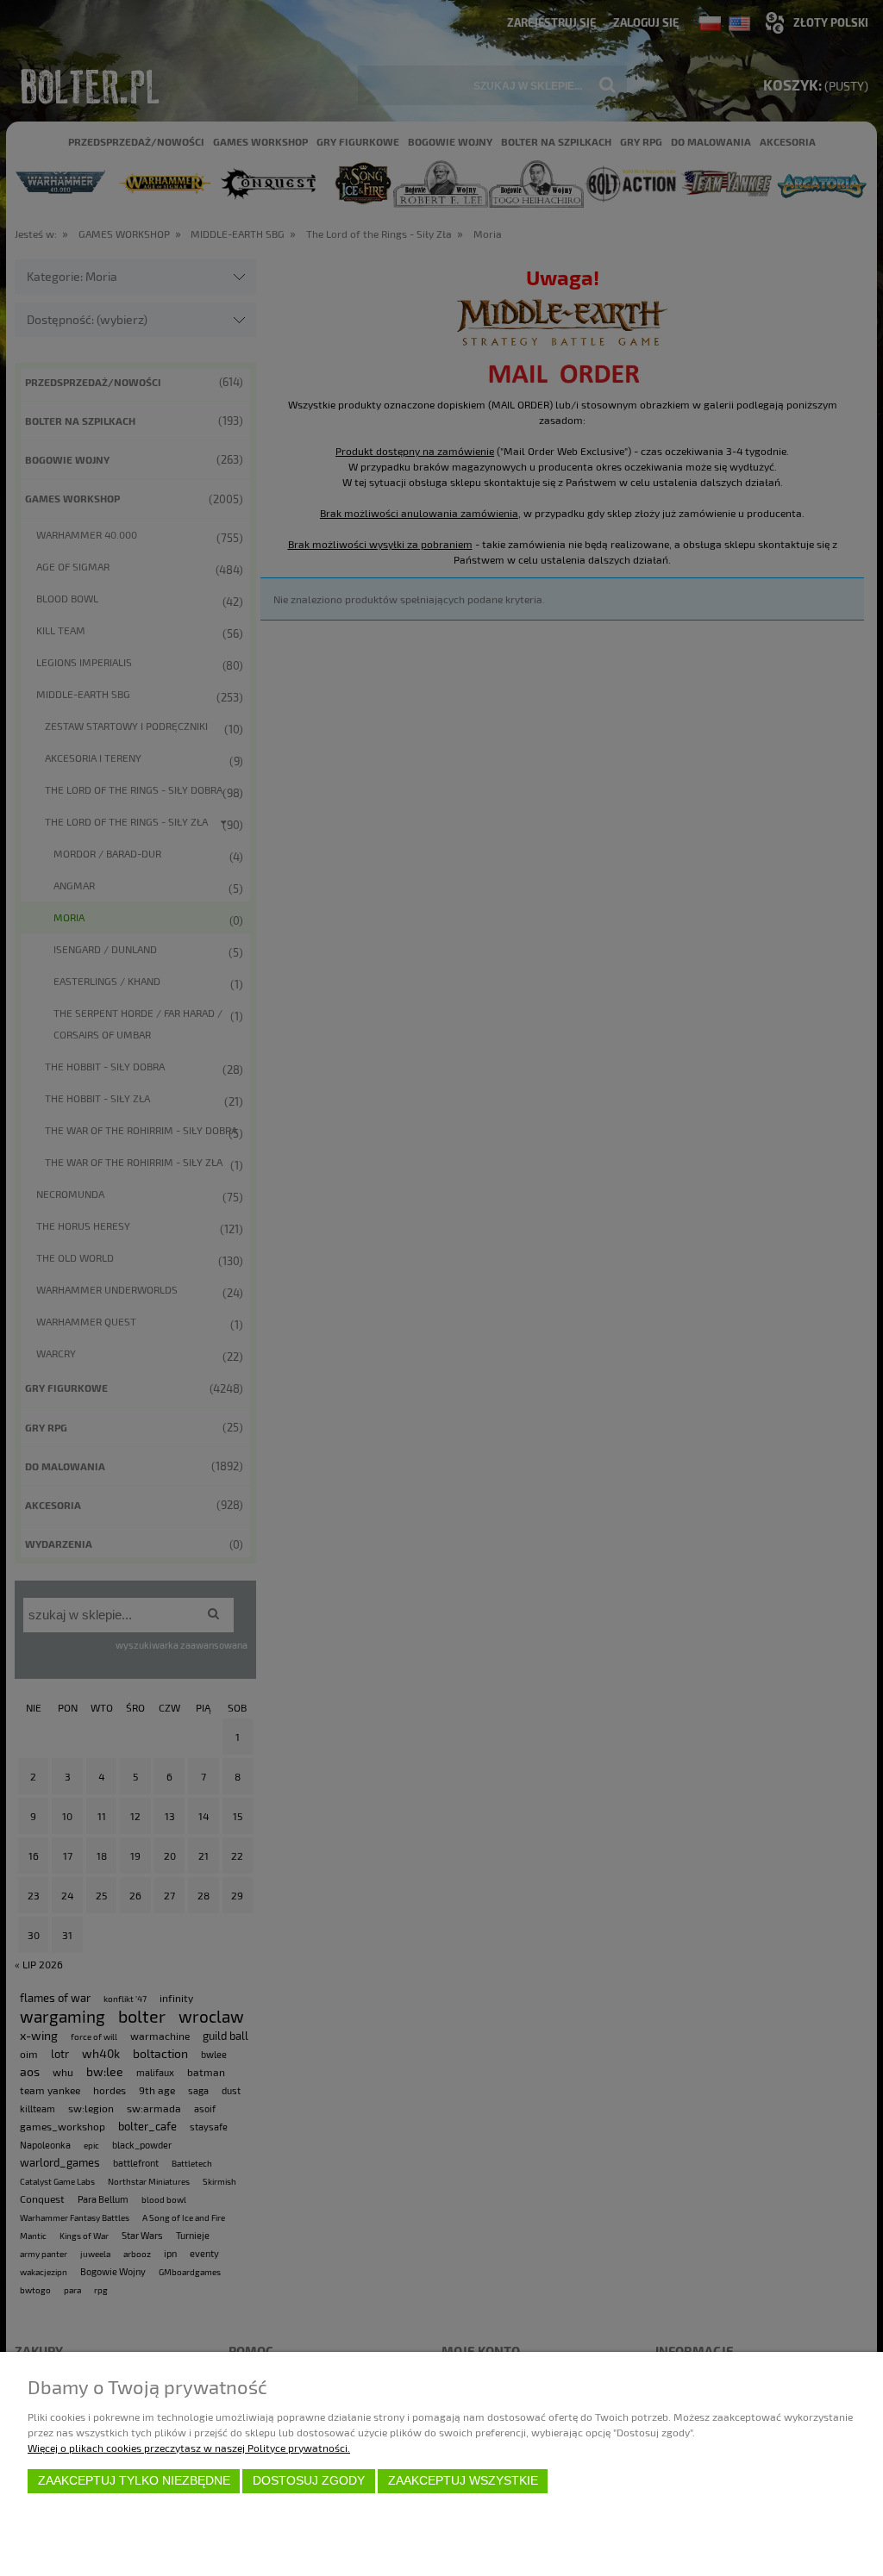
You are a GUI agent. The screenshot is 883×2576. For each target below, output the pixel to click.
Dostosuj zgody (309, 2481)
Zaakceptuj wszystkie (463, 2481)
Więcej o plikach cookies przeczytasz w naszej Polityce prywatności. (189, 2448)
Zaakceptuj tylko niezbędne (134, 2481)
